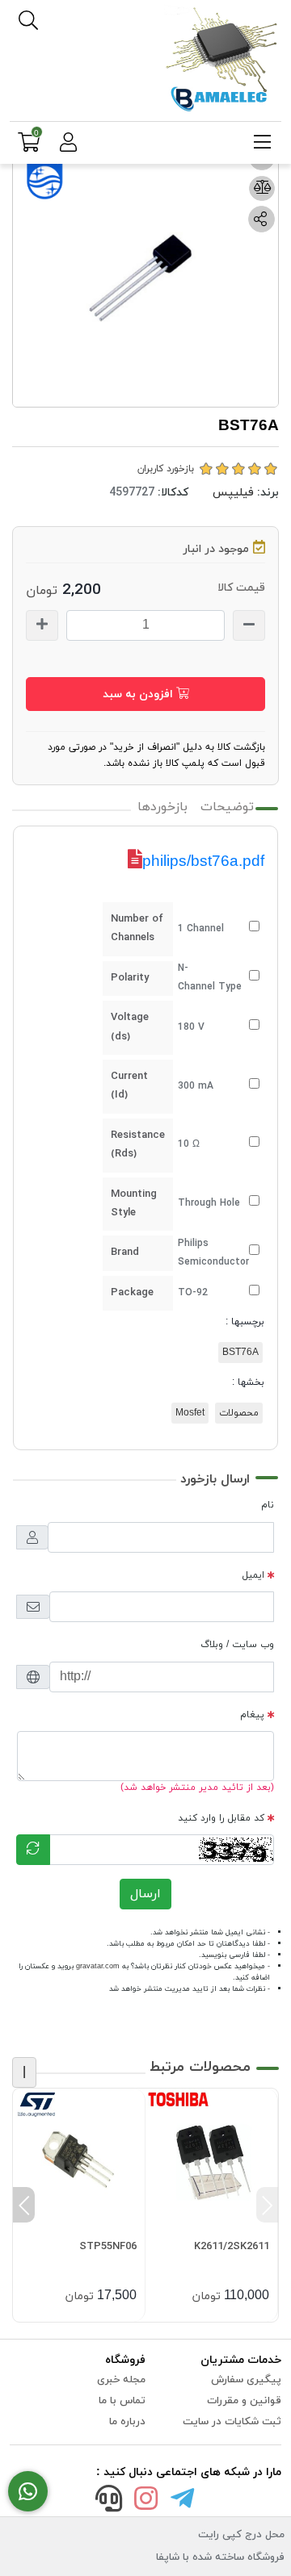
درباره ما (127, 2422)
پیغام (252, 1715)
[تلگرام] (183, 2502)
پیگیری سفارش (246, 2380)
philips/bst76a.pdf (203, 861)
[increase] (42, 625)
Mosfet (190, 1413)
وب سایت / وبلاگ (237, 1645)
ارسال (145, 1894)
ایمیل (253, 1575)
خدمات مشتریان (241, 2360)
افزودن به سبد (139, 694)
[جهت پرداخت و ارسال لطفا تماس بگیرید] (28, 2492)
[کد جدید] (33, 1850)
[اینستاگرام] (145, 2502)
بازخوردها (162, 807)
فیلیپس (233, 493)
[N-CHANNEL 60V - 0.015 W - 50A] (79, 2154)
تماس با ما (122, 2401)
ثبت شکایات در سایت (232, 2422)
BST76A (240, 1353)
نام (268, 1505)
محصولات (239, 1413)
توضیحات (227, 807)
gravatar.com (98, 1966)
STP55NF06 (108, 2247)
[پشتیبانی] (109, 2502)
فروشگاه (125, 2360)
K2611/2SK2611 (232, 2247)
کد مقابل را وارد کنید (221, 1818)
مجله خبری (121, 2380)
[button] (267, 2205)
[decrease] (249, 625)
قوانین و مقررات (244, 2401)
